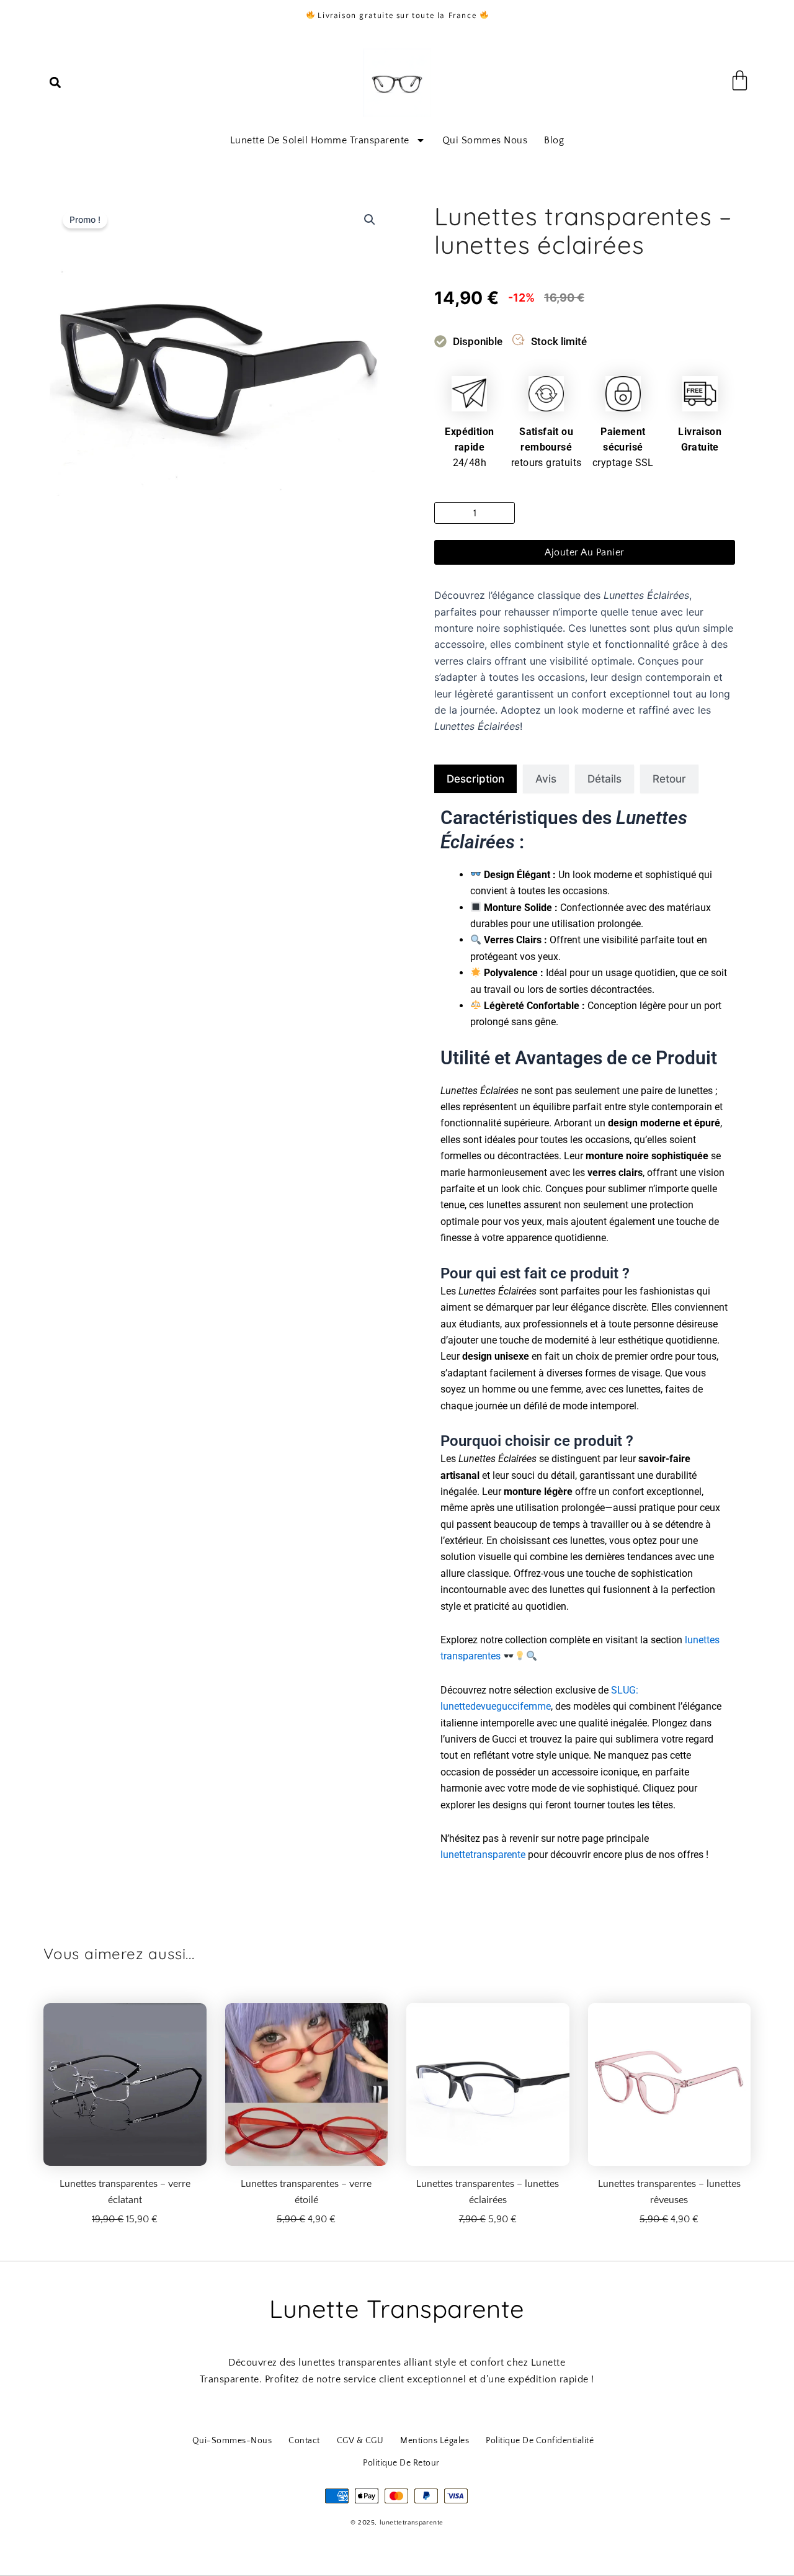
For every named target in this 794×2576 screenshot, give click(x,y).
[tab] (475, 779)
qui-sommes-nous (232, 2441)
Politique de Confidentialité (540, 2441)
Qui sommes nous (485, 140)
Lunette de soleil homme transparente (320, 140)
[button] (55, 83)
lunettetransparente (483, 1855)
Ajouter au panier (585, 552)
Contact (304, 2441)
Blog (554, 140)
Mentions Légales (435, 2441)
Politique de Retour (401, 2463)
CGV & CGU (360, 2441)
